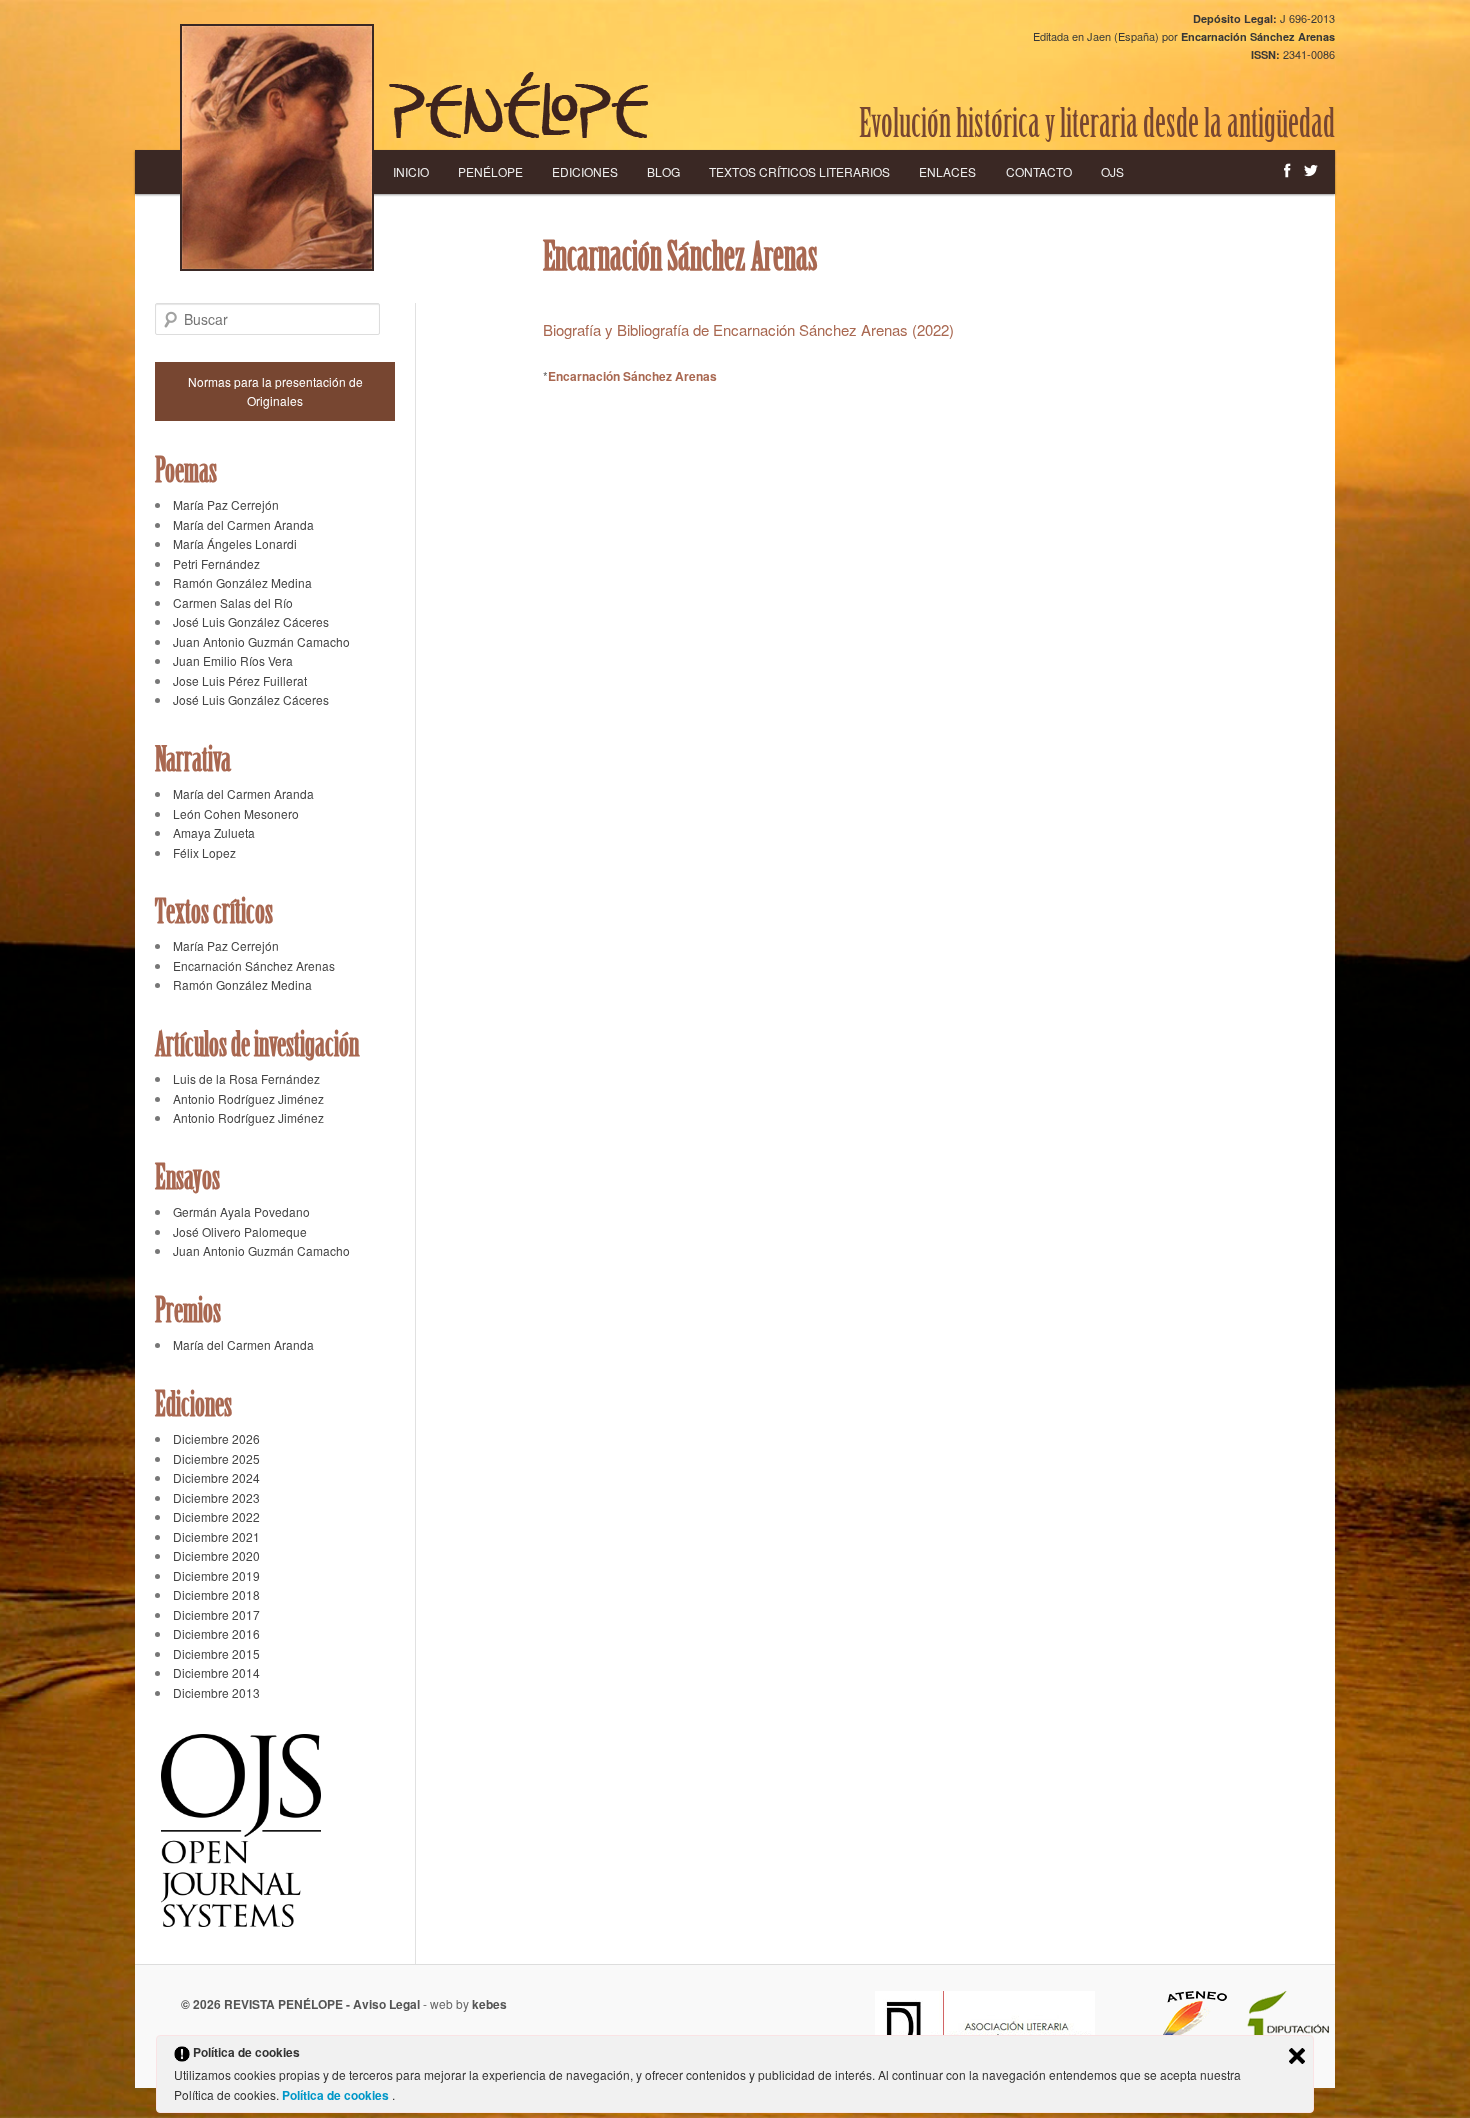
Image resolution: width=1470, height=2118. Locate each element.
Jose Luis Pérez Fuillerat (240, 680)
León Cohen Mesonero (236, 813)
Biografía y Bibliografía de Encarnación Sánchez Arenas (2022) (748, 329)
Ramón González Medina (242, 582)
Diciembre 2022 (216, 1516)
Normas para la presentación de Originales (275, 391)
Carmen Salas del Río (233, 602)
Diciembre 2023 (216, 1497)
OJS (1112, 171)
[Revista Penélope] (518, 105)
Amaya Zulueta (214, 832)
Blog (663, 171)
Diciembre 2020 (216, 1555)
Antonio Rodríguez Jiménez (248, 1098)
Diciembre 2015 (216, 1653)
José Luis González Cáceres (251, 621)
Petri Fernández (216, 563)
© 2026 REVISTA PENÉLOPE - (267, 2004)
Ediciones (585, 171)
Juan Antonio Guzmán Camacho (261, 641)
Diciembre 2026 (216, 1438)
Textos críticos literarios (799, 171)
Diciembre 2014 (216, 1672)
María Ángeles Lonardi (235, 543)
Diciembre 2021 (216, 1536)
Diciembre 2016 (216, 1633)
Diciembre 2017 (216, 1614)
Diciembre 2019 (216, 1575)
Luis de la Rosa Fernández (246, 1078)
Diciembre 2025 (216, 1458)
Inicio (411, 171)
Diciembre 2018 (216, 1594)
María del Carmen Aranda (243, 524)
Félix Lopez (204, 852)
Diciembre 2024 (216, 1477)
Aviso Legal (386, 2004)
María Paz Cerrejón (226, 504)
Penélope (490, 171)
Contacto (1039, 171)
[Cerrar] (1297, 2056)
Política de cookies (337, 2095)
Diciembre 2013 (216, 1692)
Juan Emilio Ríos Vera (233, 660)
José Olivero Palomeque (240, 1231)
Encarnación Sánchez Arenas (632, 376)
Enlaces (947, 171)
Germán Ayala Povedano (241, 1211)
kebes (489, 2004)
